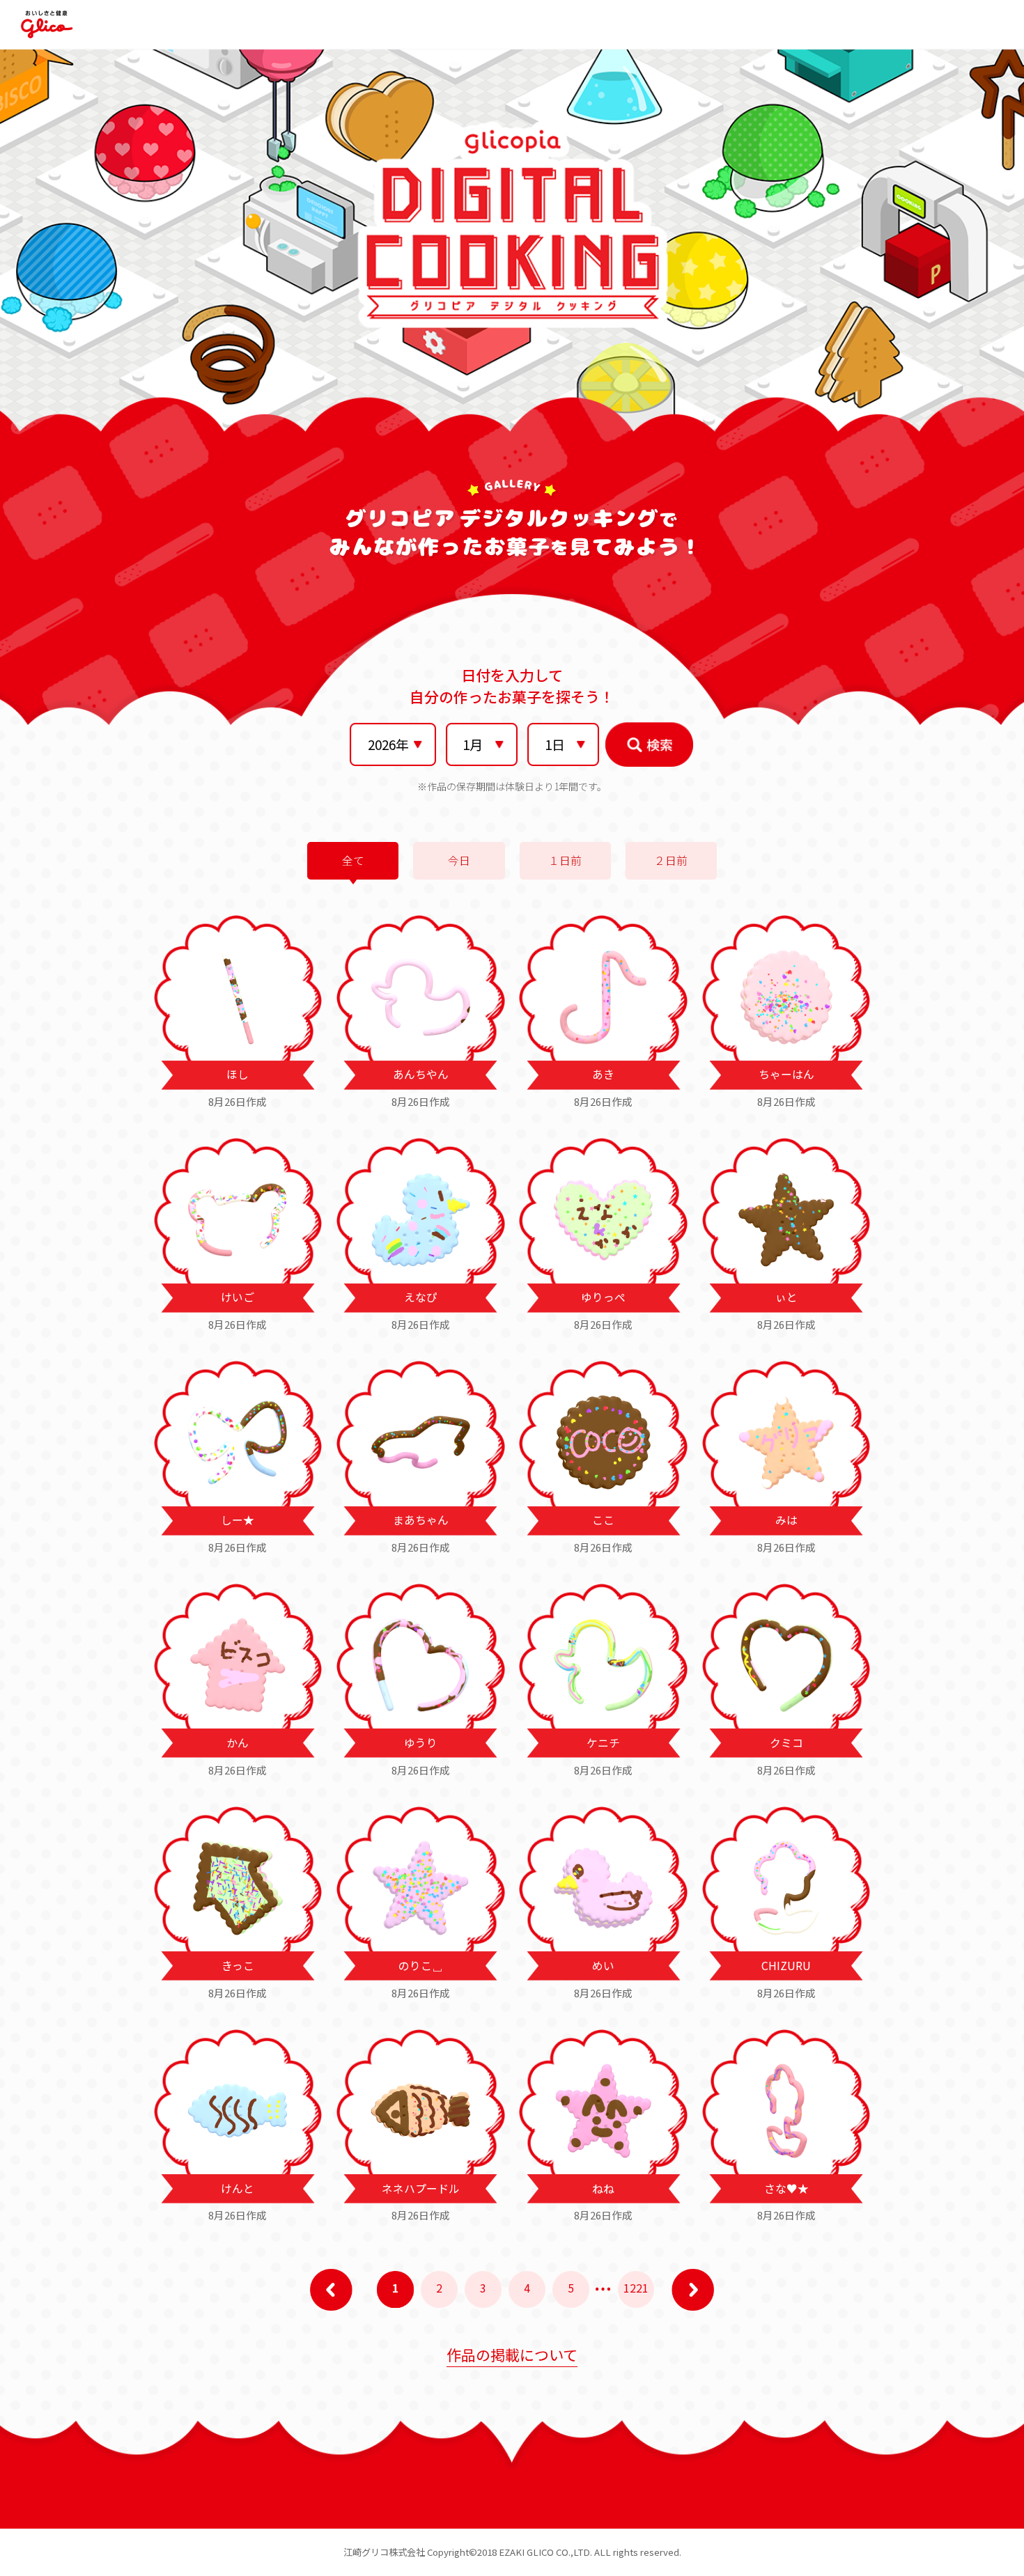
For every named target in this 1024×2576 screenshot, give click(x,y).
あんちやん (421, 1074)
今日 (459, 860)
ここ (603, 1520)
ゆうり (421, 1743)
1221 (636, 2288)
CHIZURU (786, 1966)
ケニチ (603, 1743)
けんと (238, 2188)
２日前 (671, 860)
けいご (238, 1297)
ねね (603, 2188)
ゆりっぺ (603, 1297)
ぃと (786, 1297)
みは (786, 1520)
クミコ (786, 1743)
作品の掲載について (512, 2355)
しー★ (238, 1520)
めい (603, 1966)
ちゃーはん (786, 1074)
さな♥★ (786, 2188)
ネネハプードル (421, 2188)
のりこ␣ (421, 1966)
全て (353, 860)
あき (603, 1074)
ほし (238, 1074)
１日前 (565, 860)
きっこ (238, 1966)
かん (238, 1743)
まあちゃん (421, 1520)
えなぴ (421, 1297)
